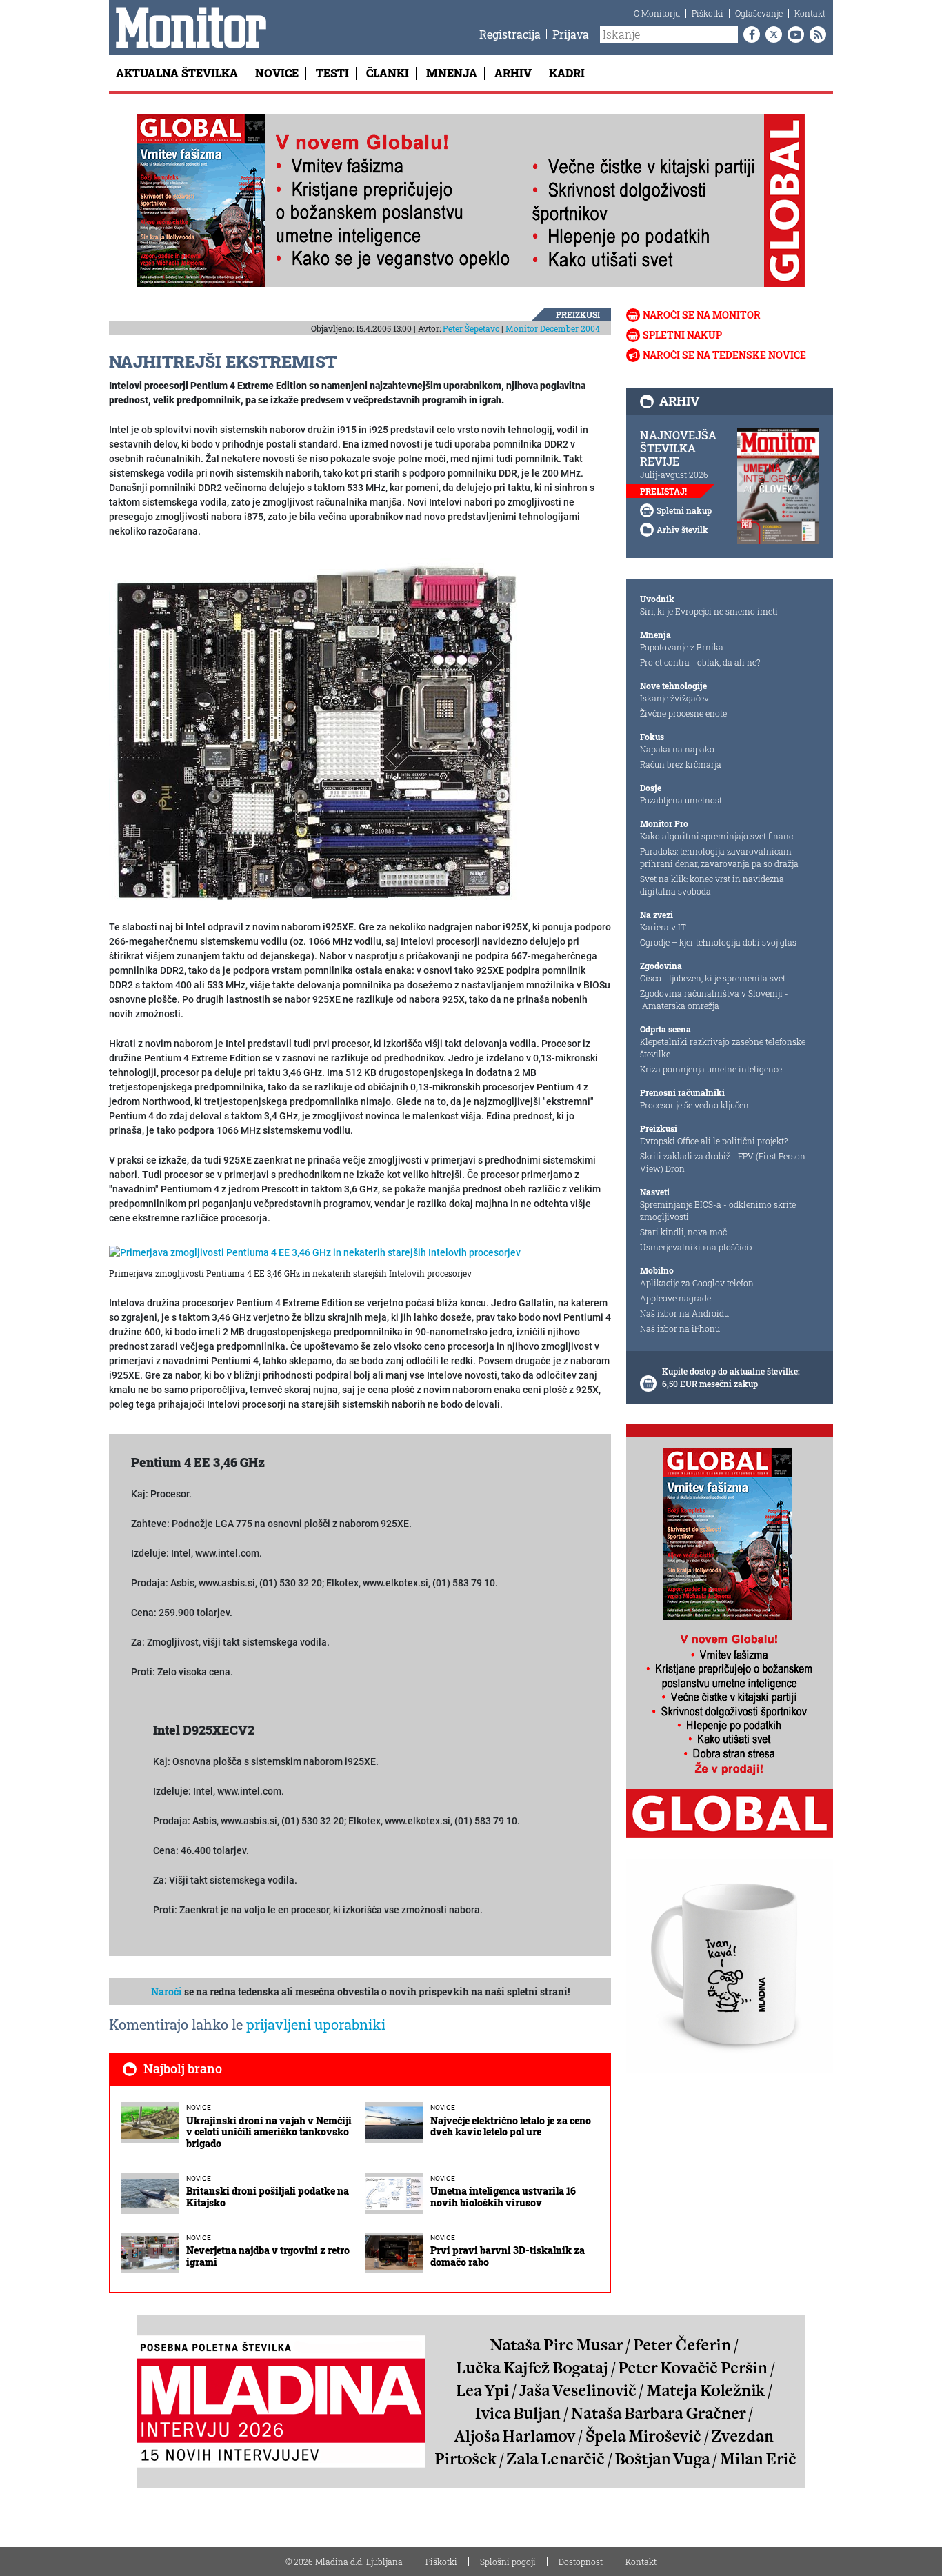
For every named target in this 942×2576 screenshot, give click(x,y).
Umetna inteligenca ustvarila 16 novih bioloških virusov (503, 2197)
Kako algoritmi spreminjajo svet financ (716, 836)
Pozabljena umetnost (681, 800)
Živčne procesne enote (683, 713)
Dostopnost (581, 2562)
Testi (332, 73)
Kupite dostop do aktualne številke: (731, 1371)
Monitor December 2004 (553, 328)
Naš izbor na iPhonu (680, 1328)
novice (199, 2107)
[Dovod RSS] (815, 34)
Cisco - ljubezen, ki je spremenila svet (713, 978)
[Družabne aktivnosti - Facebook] (749, 34)
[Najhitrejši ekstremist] (316, 730)
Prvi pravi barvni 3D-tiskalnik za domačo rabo (508, 2256)
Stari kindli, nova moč (683, 1232)
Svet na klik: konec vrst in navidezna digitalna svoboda (712, 885)
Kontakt (810, 13)
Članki (388, 73)
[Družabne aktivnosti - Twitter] (771, 34)
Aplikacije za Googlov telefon (697, 1283)
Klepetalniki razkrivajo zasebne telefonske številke (723, 1048)
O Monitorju (657, 13)
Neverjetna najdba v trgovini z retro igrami (268, 2256)
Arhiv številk (682, 530)
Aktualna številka (177, 73)
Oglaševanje (759, 13)
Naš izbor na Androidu (684, 1313)
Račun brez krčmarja (681, 764)
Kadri (567, 73)
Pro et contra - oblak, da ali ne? (700, 662)
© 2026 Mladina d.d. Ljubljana (344, 2562)
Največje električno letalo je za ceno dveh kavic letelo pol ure (511, 2126)
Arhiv (513, 73)
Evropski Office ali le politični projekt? (714, 1141)
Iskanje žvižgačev (674, 698)
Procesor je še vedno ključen (694, 1105)
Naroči (167, 1991)
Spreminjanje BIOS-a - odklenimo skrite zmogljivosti (718, 1210)
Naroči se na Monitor (702, 315)
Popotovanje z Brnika (682, 647)
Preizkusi (578, 314)
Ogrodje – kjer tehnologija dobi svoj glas (718, 942)
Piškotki (708, 13)
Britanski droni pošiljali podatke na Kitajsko (268, 2197)
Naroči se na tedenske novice (724, 355)
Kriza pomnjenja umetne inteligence (711, 1069)
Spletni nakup (682, 335)
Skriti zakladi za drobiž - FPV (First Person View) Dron (723, 1162)
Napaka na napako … (681, 749)
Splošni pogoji (508, 2562)
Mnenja (452, 73)
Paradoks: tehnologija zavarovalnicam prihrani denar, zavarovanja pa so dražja (719, 857)
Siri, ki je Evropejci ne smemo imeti (709, 611)
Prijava (571, 34)
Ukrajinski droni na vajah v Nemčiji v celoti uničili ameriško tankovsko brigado (269, 2132)
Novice (277, 73)
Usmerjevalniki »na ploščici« (696, 1247)
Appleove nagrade (675, 1298)
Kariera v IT (663, 927)
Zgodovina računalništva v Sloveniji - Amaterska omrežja (714, 999)
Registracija (510, 34)
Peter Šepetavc (471, 328)
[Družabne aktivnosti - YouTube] (793, 34)
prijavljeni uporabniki (316, 2024)
